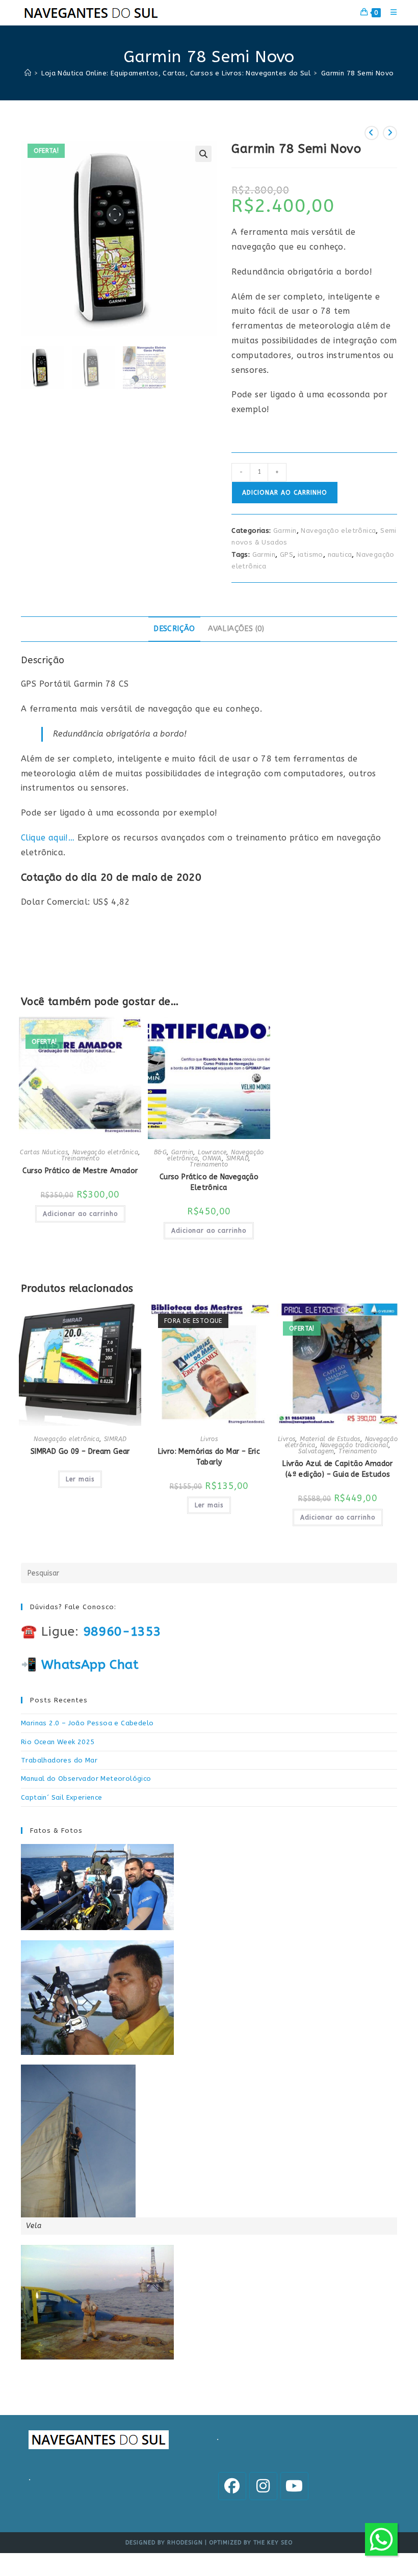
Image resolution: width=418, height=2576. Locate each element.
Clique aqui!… (48, 838)
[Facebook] (232, 2486)
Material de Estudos (330, 1439)
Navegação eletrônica (338, 531)
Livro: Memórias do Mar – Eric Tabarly (209, 1457)
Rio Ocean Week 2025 (58, 1742)
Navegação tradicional (354, 1445)
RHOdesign (185, 2543)
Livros (209, 1439)
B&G (160, 1152)
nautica (340, 554)
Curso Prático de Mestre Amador (80, 1171)
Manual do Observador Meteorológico (86, 1779)
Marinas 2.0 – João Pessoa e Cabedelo (87, 1723)
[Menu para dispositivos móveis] (390, 12)
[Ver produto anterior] (372, 133)
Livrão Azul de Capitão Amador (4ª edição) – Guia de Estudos (338, 1469)
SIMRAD (237, 1158)
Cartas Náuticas (44, 1152)
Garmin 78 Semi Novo (358, 73)
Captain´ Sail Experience (62, 1797)
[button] (203, 154)
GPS (286, 554)
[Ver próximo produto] (390, 133)
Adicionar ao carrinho (285, 493)
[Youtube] (294, 2486)
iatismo (310, 554)
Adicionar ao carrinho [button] (80, 1214)
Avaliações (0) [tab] (236, 629)
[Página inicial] (28, 73)
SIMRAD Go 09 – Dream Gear (80, 1452)
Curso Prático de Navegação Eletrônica (209, 1182)
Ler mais (80, 1479)
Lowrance (212, 1152)
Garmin (285, 531)
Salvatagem (316, 1451)
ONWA (212, 1158)
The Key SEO (273, 2543)
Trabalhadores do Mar (59, 1760)
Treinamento (80, 1158)
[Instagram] (263, 2486)
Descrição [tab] (174, 629)
